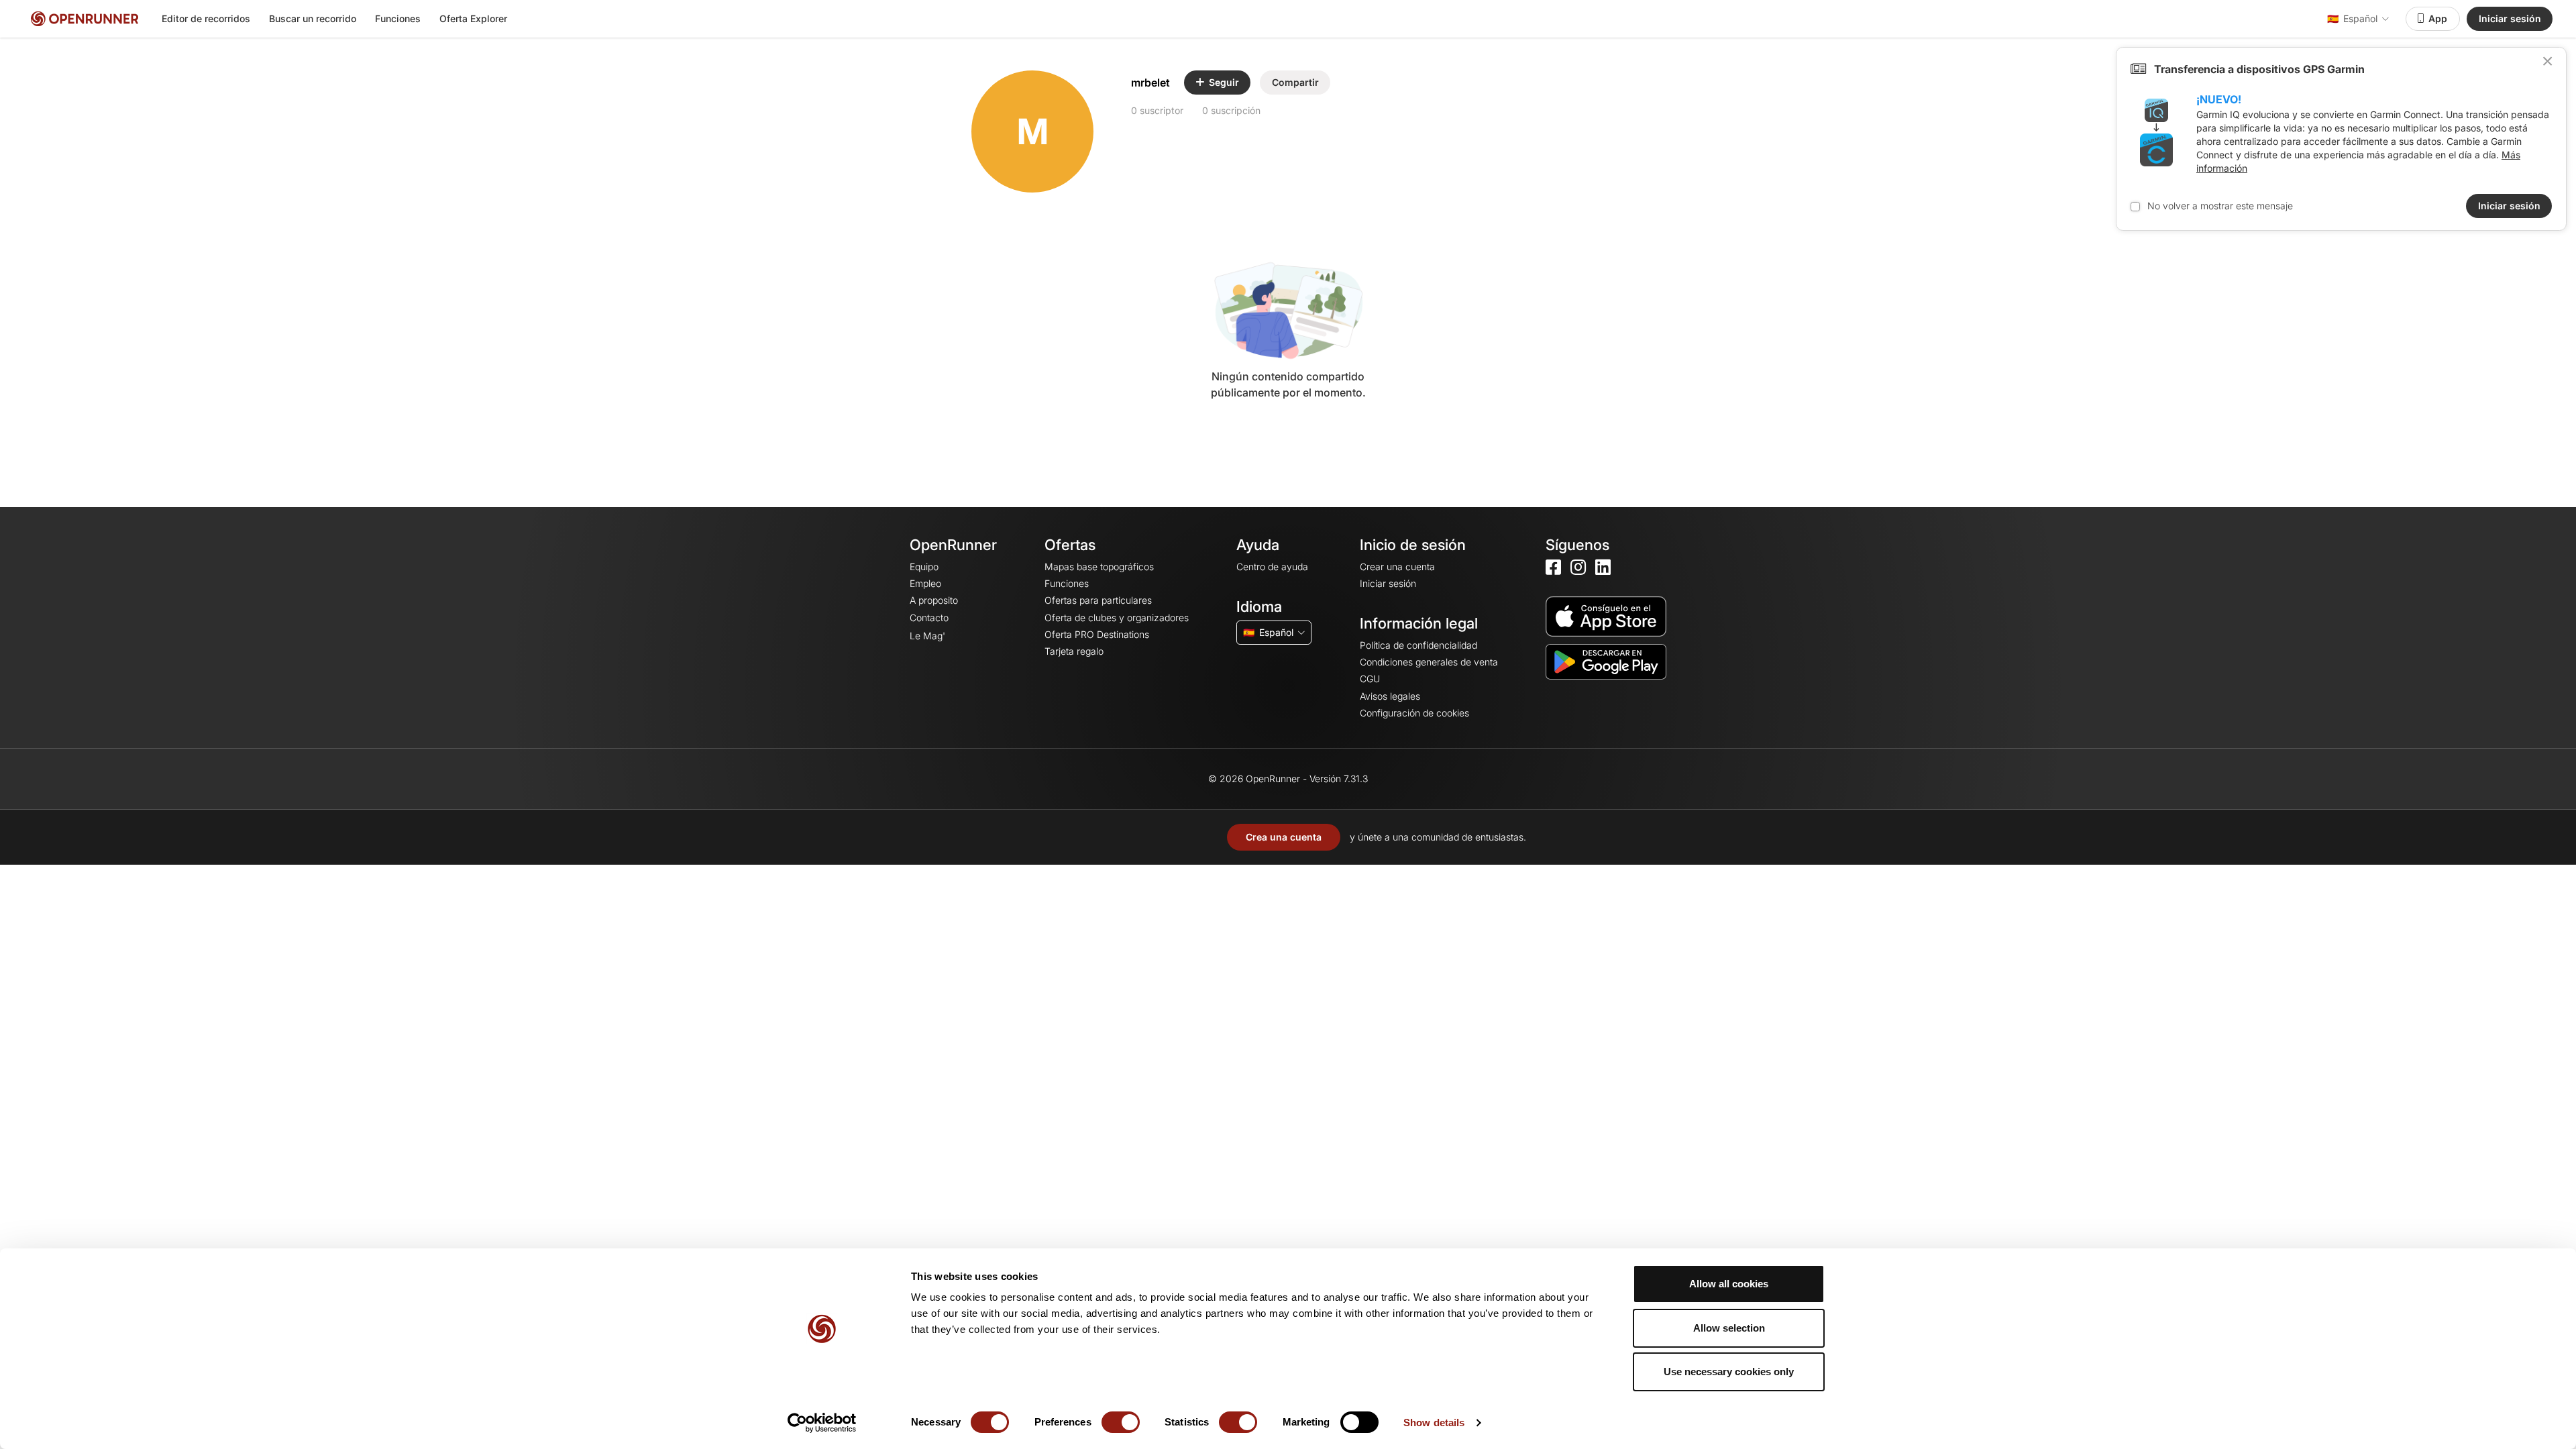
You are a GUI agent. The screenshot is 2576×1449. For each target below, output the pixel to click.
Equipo (924, 567)
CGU (1370, 679)
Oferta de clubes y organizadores (1117, 618)
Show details (1434, 1423)
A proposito (934, 600)
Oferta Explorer (473, 18)
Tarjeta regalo (1074, 651)
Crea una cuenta (1284, 837)
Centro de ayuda (1272, 567)
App (2438, 18)
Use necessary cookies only (1729, 1372)
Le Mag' (927, 636)
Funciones (398, 18)
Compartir (1295, 82)
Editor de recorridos (206, 18)
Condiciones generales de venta (1429, 662)
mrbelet (1150, 83)
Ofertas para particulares (1098, 600)
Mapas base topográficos (1099, 567)
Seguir (1224, 82)
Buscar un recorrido (313, 18)
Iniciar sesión (2510, 18)
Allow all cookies (1729, 1284)
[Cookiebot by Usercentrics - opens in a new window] (822, 1423)
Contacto (929, 618)
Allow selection (1729, 1328)
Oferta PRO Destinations (1097, 634)
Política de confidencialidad (1418, 645)
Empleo (925, 583)
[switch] (1121, 1422)
